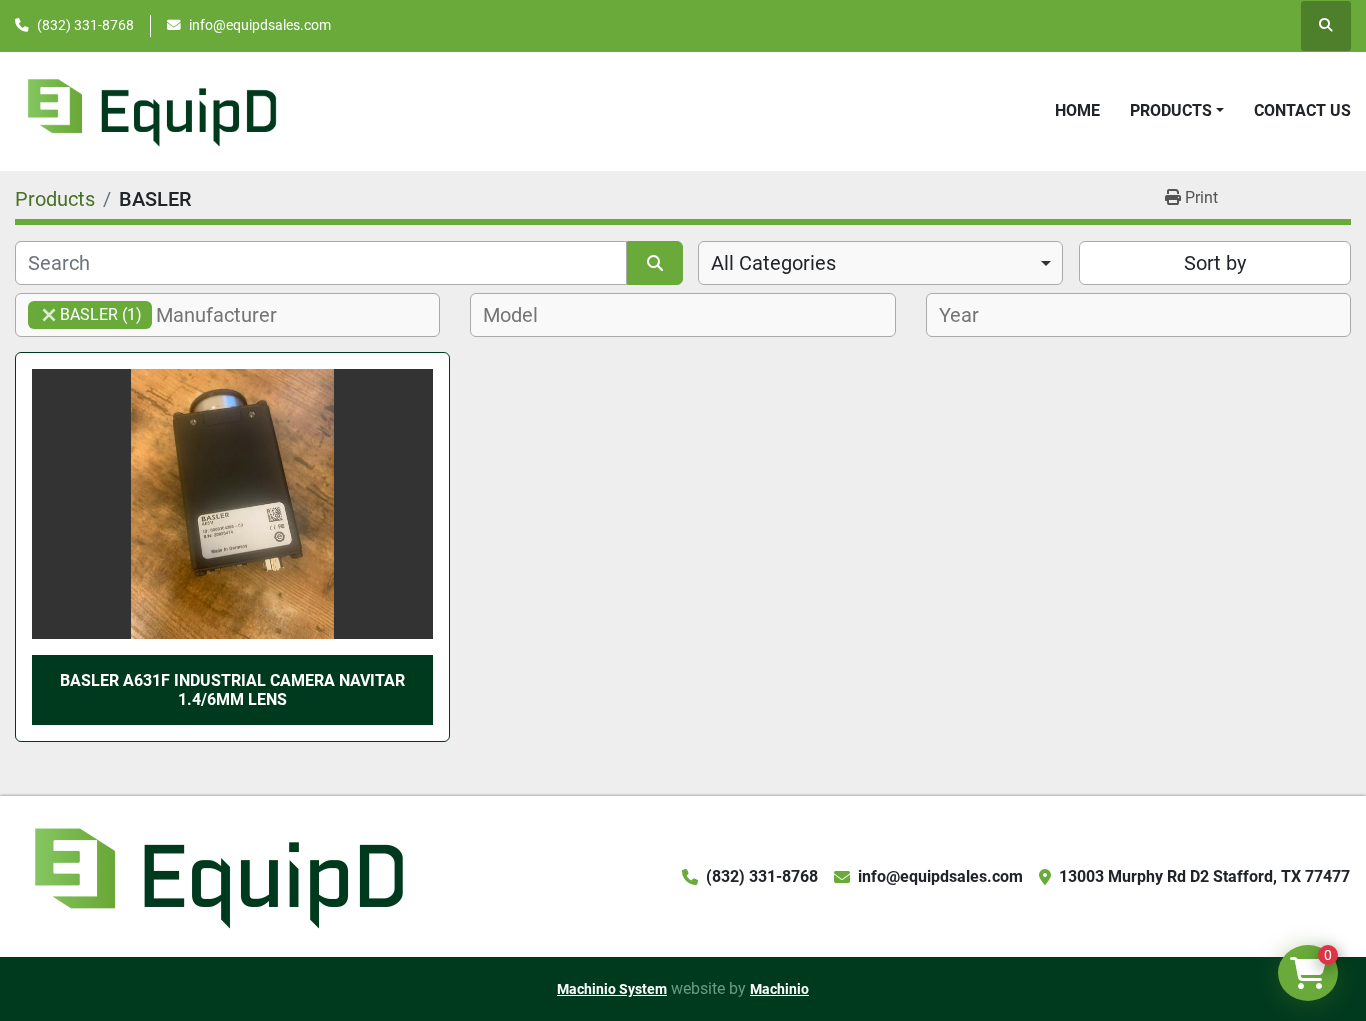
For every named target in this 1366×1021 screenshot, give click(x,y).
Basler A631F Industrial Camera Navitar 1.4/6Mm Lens (232, 690)
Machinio (779, 989)
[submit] (655, 263)
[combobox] (880, 263)
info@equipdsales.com (260, 25)
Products (1171, 110)
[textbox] (227, 315)
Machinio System (612, 989)
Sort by (1215, 263)
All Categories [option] (773, 263)
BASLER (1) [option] (85, 314)
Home (1077, 110)
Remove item (49, 315)
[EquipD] (216, 875)
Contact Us (1302, 110)
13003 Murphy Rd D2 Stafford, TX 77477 (1204, 876)
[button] (1177, 111)
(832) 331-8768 (85, 25)
